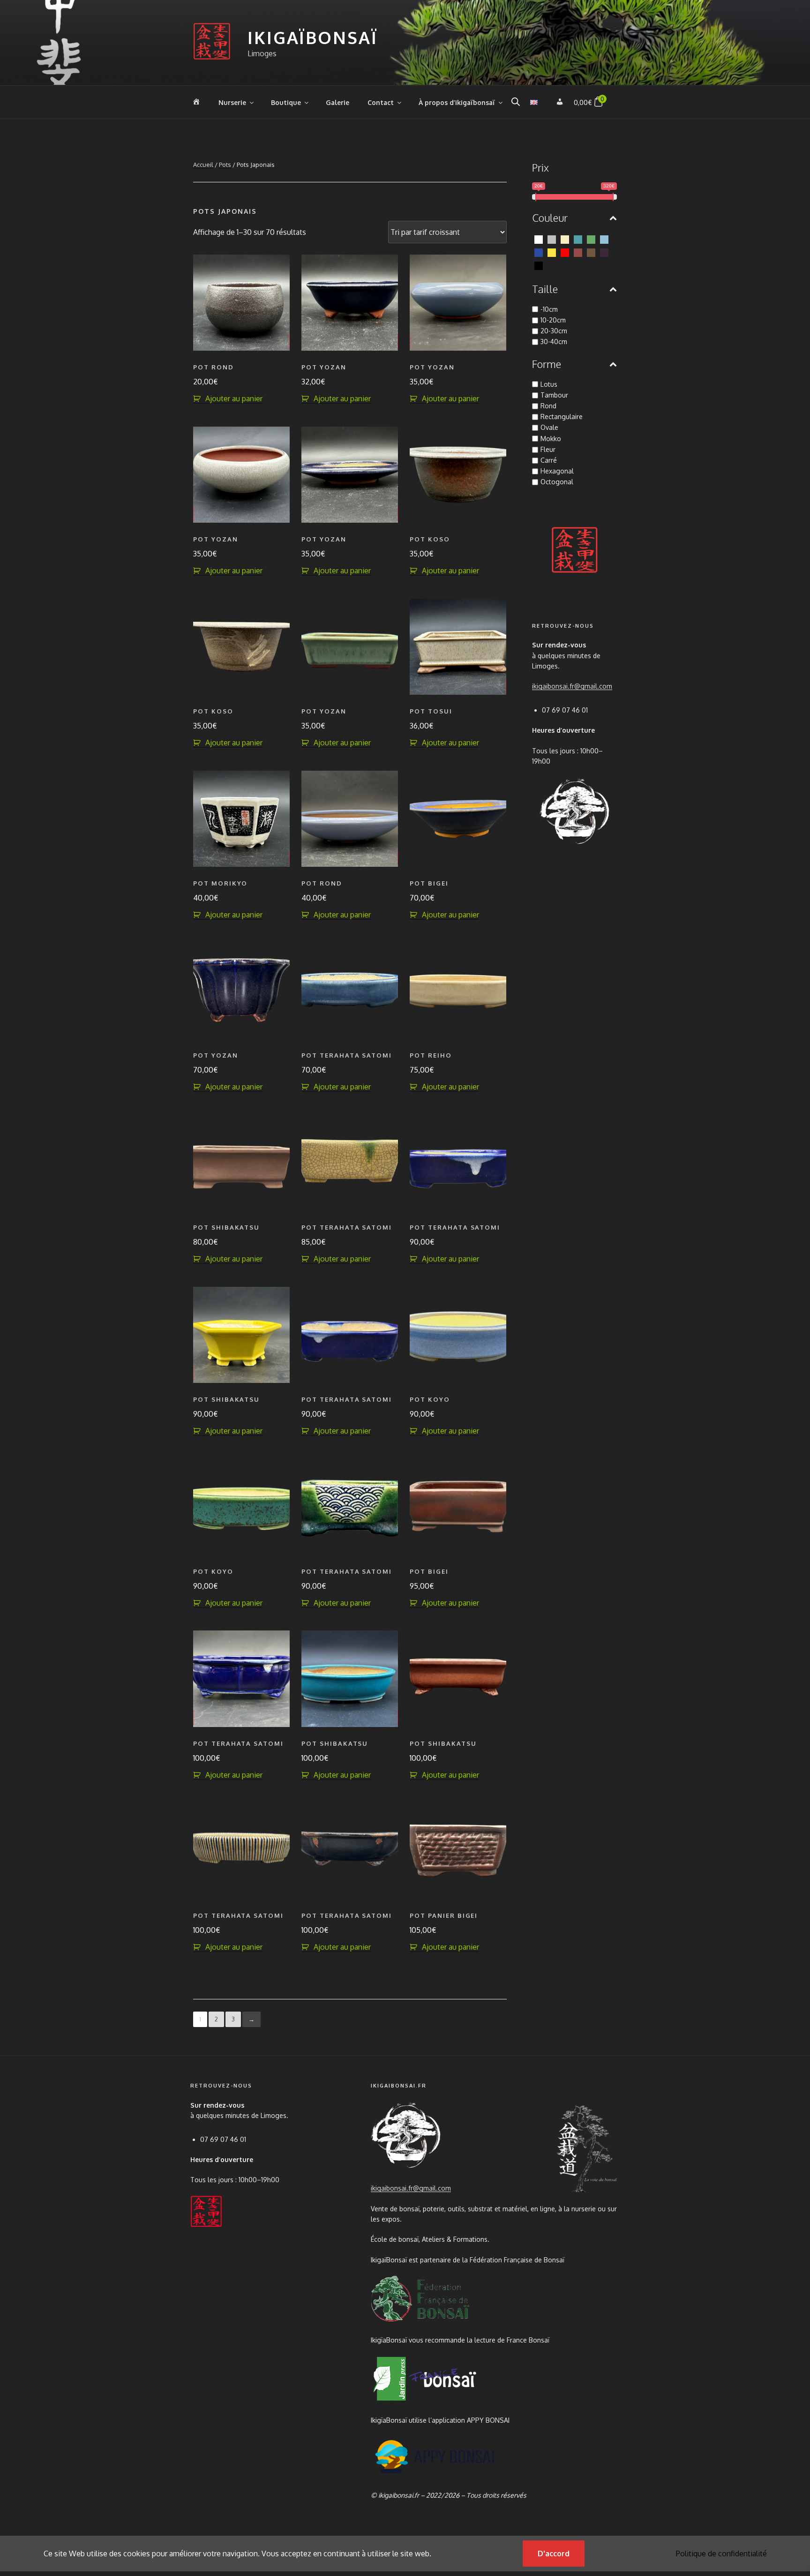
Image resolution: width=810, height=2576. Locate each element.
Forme (547, 364)
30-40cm (554, 342)
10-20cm (553, 320)
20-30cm (554, 331)
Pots (225, 165)
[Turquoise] (578, 239)
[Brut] (578, 252)
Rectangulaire (562, 417)
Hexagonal (557, 471)
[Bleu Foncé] (539, 252)
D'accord (554, 2553)
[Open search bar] (516, 101)
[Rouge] (565, 252)
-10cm (549, 309)
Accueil (203, 165)
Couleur (550, 218)
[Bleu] (604, 239)
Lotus (549, 384)
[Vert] (591, 239)
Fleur (548, 449)
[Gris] (552, 239)
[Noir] (539, 265)
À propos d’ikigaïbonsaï (457, 102)
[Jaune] (552, 252)
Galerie (337, 102)
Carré (549, 460)
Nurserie (232, 102)
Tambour (554, 395)
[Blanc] (539, 239)
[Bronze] (591, 252)
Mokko (551, 439)
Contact (381, 102)
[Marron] (604, 252)
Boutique (286, 102)
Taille (545, 289)
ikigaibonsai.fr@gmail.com (572, 686)
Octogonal (557, 482)
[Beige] (565, 239)
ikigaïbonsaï (313, 37)
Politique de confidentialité (721, 2553)
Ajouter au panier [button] (234, 398)
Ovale (549, 427)
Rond (548, 406)
